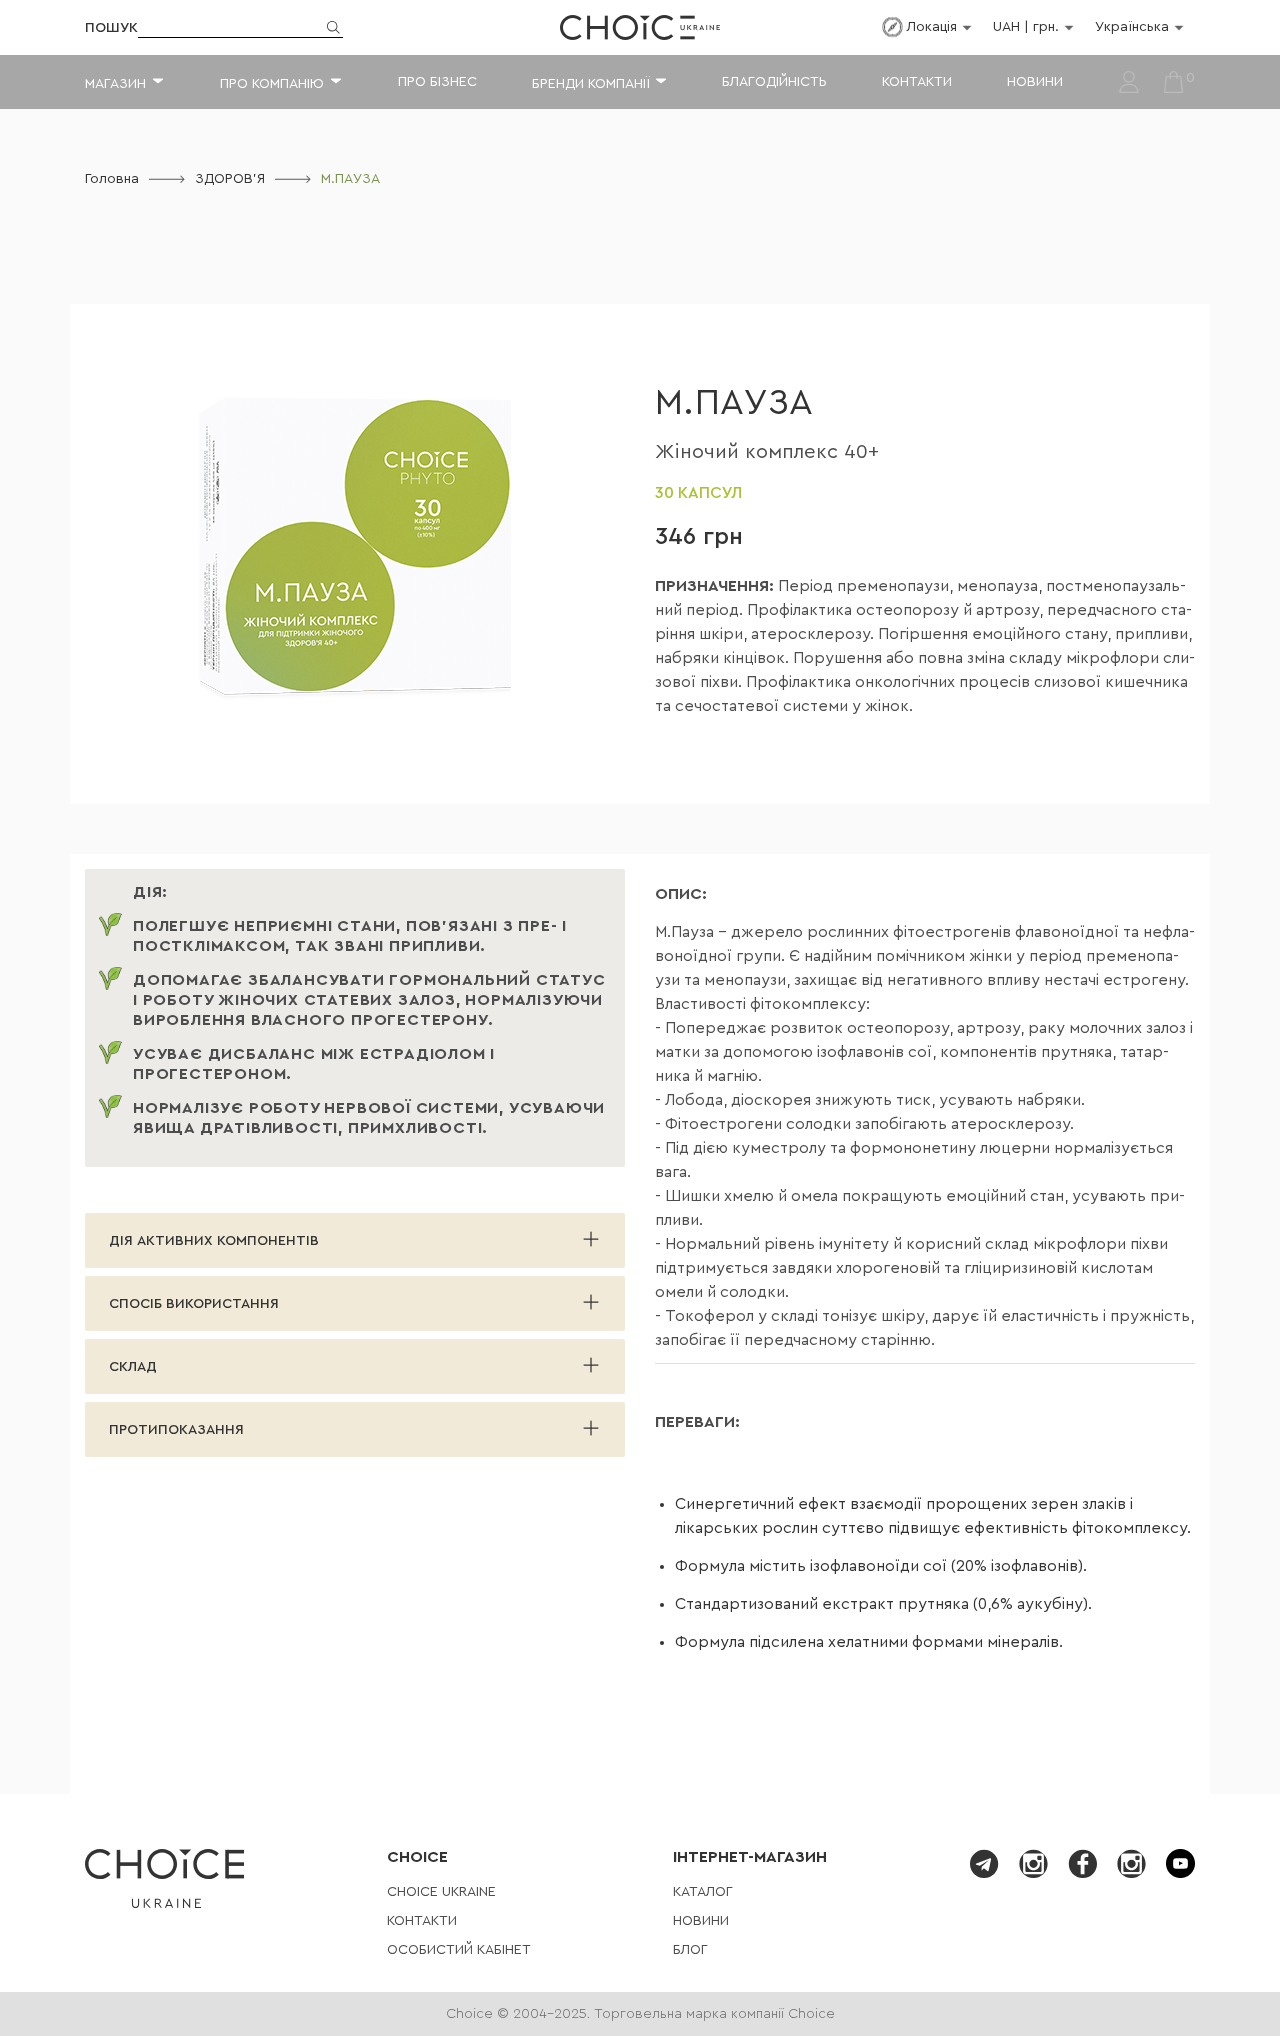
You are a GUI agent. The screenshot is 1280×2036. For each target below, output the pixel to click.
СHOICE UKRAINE (441, 1892)
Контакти (917, 82)
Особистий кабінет (459, 1950)
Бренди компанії (590, 84)
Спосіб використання (194, 1304)
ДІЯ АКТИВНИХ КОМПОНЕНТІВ (214, 1241)
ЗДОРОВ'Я (230, 179)
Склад (133, 1367)
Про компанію (272, 84)
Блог (690, 1950)
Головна (112, 179)
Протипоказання (176, 1430)
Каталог (703, 1892)
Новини (1035, 82)
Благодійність (774, 82)
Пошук (111, 28)
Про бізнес (437, 82)
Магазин (115, 84)
